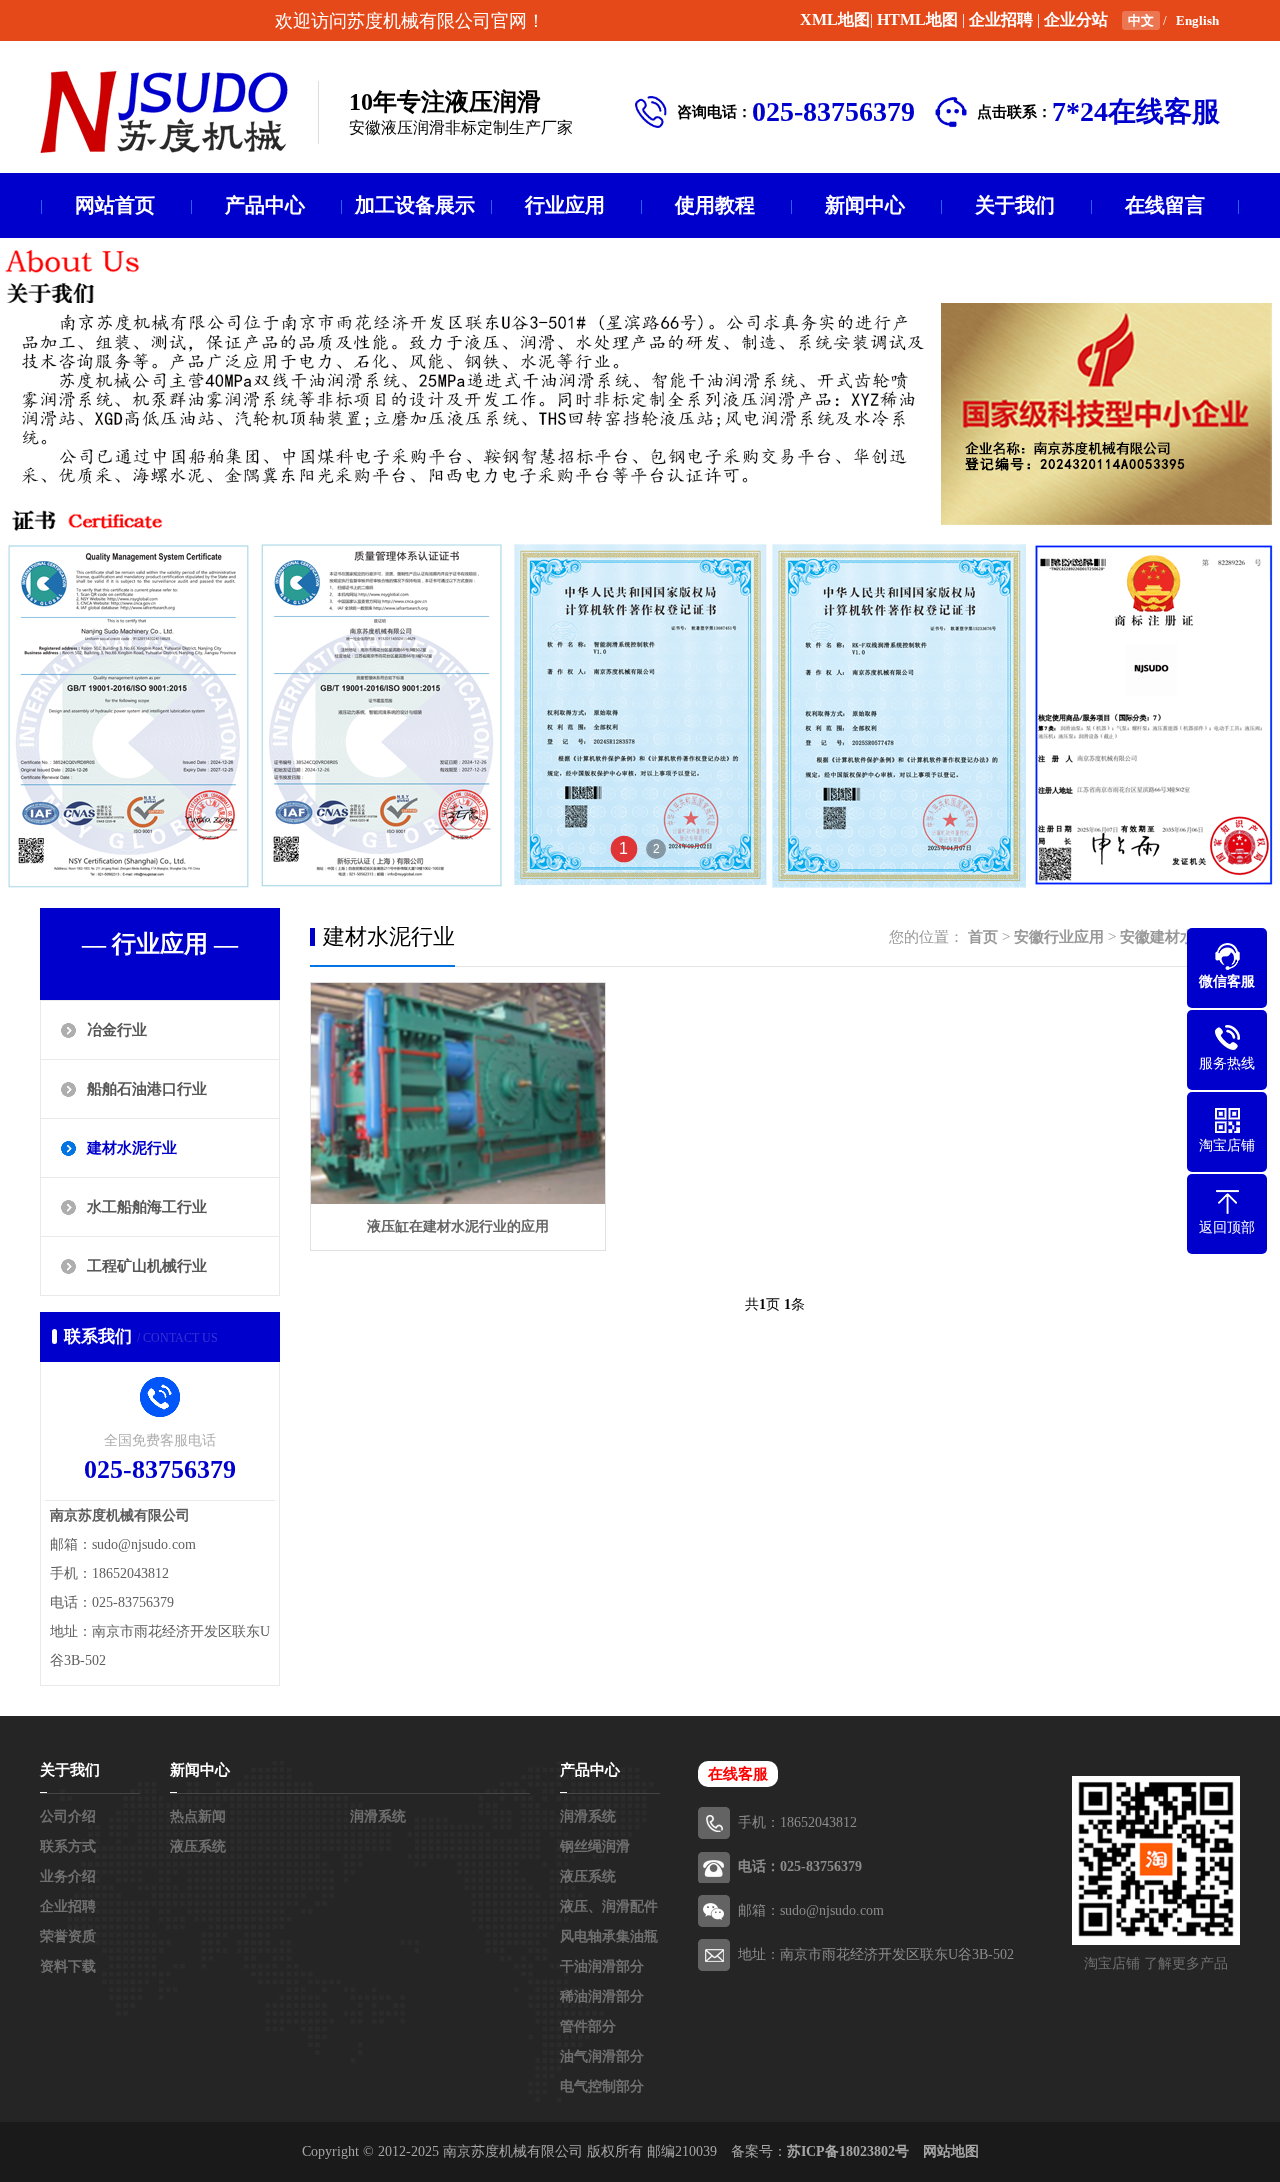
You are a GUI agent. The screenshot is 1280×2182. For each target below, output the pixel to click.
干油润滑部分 (602, 1966)
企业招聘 (1001, 19)
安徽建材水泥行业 (1180, 937)
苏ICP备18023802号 (848, 2151)
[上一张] (175, 563)
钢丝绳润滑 (595, 1846)
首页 (983, 937)
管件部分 (588, 2026)
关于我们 (1015, 205)
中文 (1141, 20)
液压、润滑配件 (609, 1906)
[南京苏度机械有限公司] (164, 112)
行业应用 (565, 205)
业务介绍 (68, 1876)
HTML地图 (917, 19)
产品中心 (265, 205)
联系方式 (68, 1846)
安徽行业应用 (1059, 937)
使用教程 (715, 205)
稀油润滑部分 (602, 1996)
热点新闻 (198, 1816)
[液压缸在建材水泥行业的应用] (458, 1093)
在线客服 (738, 1774)
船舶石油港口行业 (147, 1089)
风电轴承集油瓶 (609, 1936)
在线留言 (1165, 205)
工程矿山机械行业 (147, 1266)
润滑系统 (378, 1816)
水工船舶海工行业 (147, 1207)
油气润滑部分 (602, 2056)
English (1197, 20)
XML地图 (835, 19)
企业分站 (1076, 19)
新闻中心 (865, 205)
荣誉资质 (68, 1936)
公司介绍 (68, 1816)
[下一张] (1105, 563)
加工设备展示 (415, 205)
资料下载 (68, 1966)
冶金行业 (117, 1030)
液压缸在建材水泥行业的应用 (458, 1226)
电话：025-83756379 (800, 1866)
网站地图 (951, 2151)
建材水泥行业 (132, 1148)
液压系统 (198, 1846)
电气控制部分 (602, 2086)
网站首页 (115, 205)
